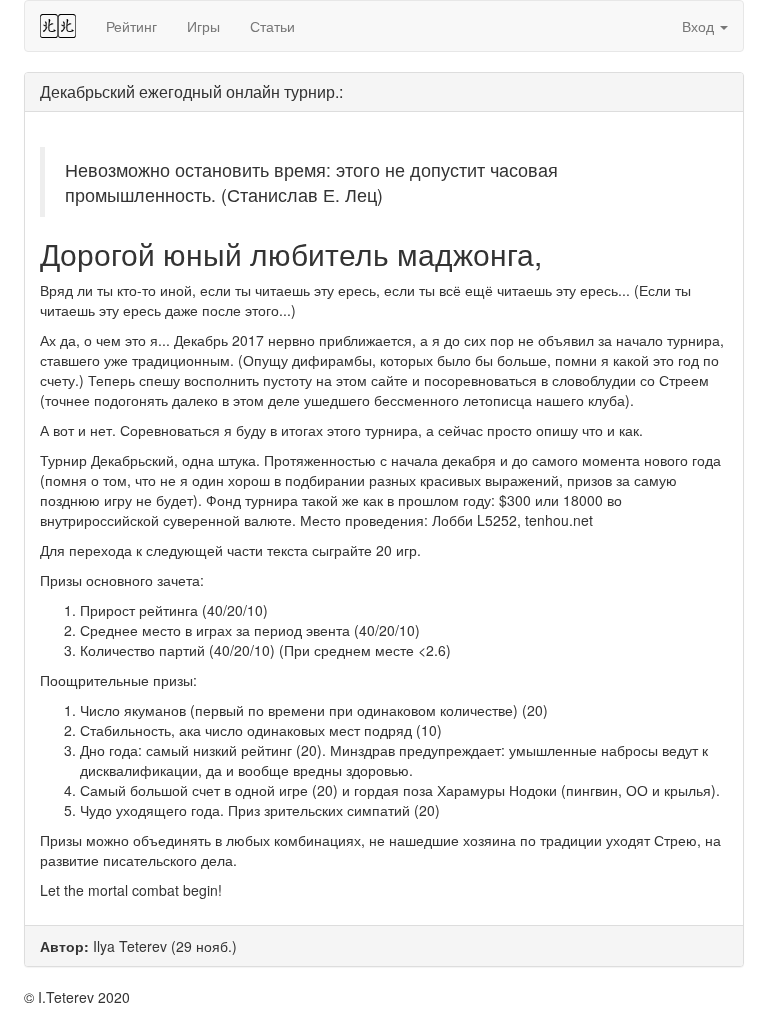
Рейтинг (131, 26)
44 (58, 26)
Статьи (272, 26)
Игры (203, 26)
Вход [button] (700, 26)
